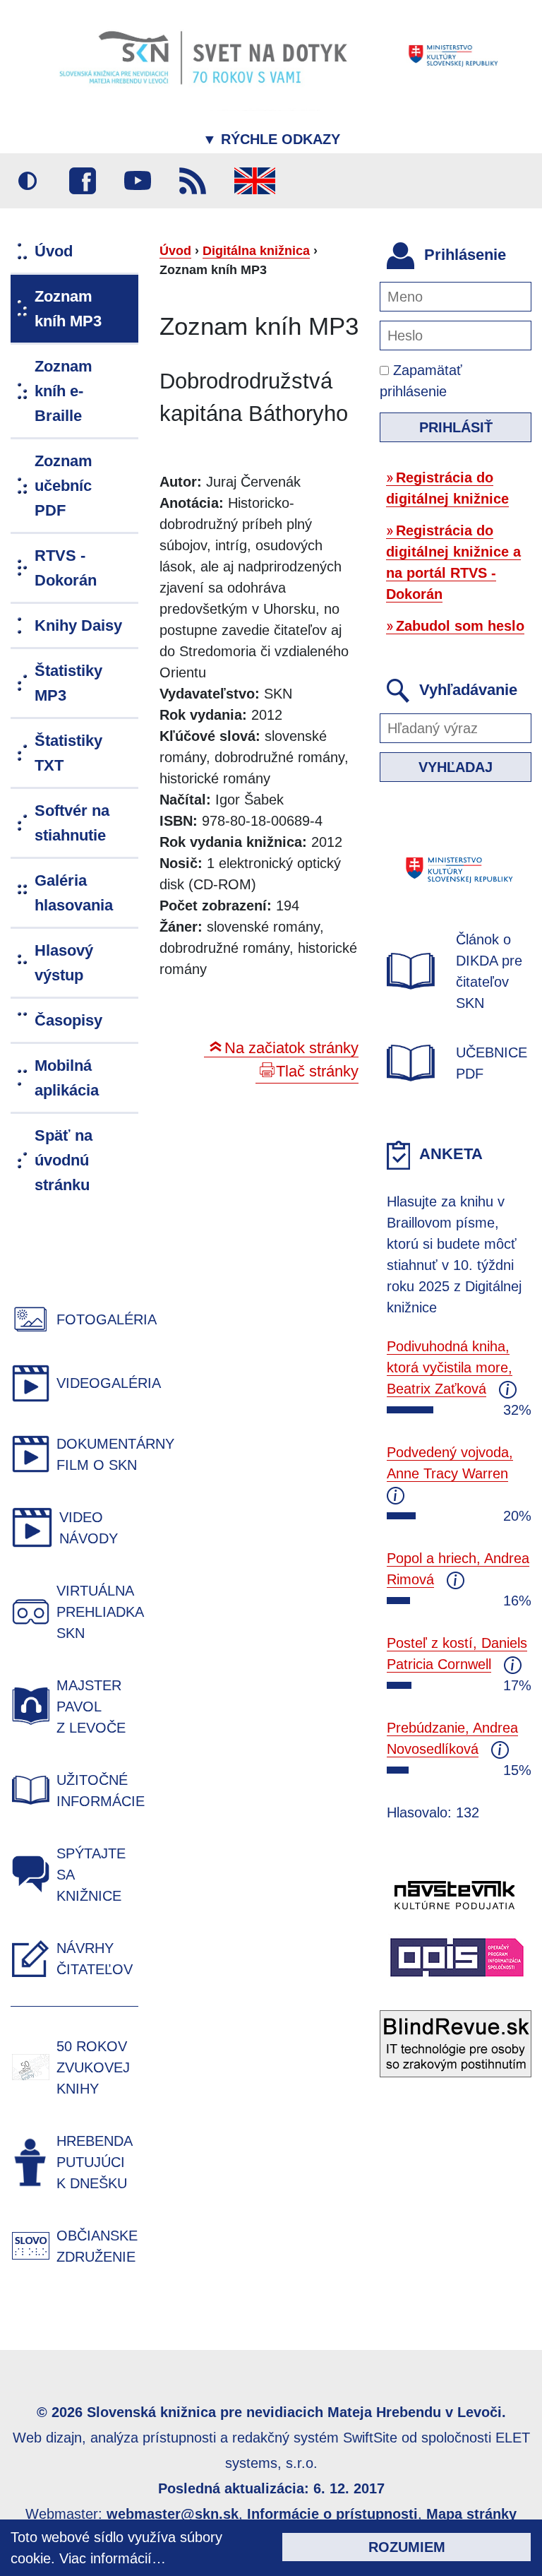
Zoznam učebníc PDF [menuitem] (64, 486)
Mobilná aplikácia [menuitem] (67, 1078)
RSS (193, 181)
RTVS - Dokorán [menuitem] (66, 568)
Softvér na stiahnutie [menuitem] (72, 823)
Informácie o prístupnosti (332, 2514)
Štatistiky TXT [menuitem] (68, 753)
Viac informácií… (113, 2558)
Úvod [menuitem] (54, 251)
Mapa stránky (471, 2514)
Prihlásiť (456, 427)
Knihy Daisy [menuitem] (78, 625)
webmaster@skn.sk (173, 2514)
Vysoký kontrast (28, 181)
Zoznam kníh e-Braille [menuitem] (64, 391)
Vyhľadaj (456, 767)
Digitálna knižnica (256, 251)
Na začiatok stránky (291, 1048)
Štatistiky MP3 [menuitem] (68, 683)
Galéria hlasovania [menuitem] (74, 893)
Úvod (175, 251)
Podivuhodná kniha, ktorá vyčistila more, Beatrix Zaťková (450, 1367)
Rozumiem (407, 2547)
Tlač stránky (317, 1071)
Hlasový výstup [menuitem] (64, 963)
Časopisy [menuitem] (68, 1020)
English (255, 181)
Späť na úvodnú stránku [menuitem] (64, 1160)
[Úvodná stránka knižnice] (271, 55)
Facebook (83, 181)
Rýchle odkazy (271, 139)
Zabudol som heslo (460, 626)
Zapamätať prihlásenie (421, 381)
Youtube (138, 181)
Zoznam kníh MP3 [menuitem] (68, 309)
